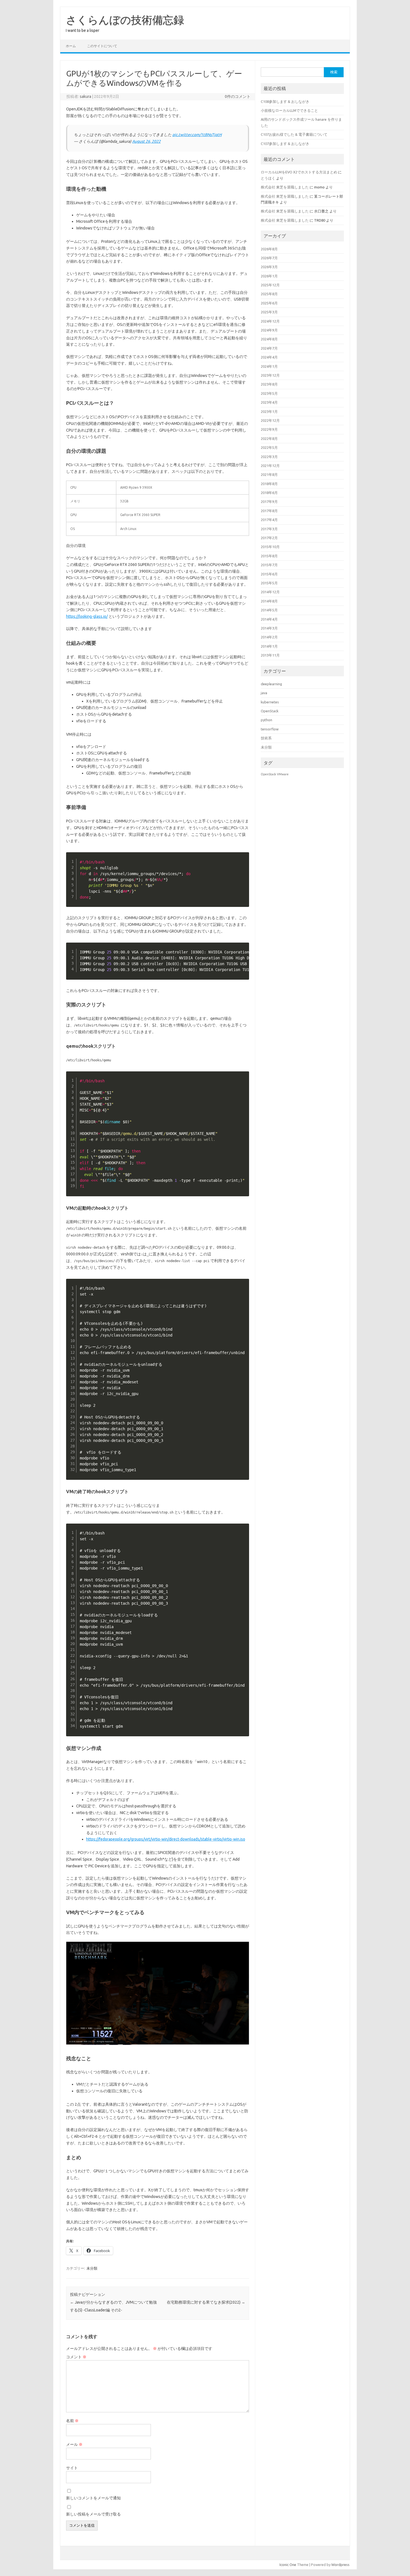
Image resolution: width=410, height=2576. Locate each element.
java (264, 693)
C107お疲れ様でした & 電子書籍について (294, 134)
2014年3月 (269, 628)
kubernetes (270, 702)
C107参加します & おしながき (285, 144)
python (266, 720)
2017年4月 (269, 520)
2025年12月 (270, 285)
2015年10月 (270, 547)
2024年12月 (270, 321)
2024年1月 (269, 366)
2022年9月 (269, 429)
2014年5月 (269, 610)
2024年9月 (269, 330)
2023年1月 (269, 411)
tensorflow (270, 729)
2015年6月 (269, 574)
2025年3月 (269, 312)
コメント (76, 2357)
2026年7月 (269, 258)
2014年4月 (269, 619)
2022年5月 (269, 447)
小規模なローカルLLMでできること (289, 110)
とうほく (268, 178)
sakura (85, 96)
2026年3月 (269, 267)
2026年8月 (269, 249)
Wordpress (340, 2565)
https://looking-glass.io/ (87, 616)
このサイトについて (102, 46)
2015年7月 (269, 565)
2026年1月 (269, 276)
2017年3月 (269, 529)
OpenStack (270, 711)
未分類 (92, 2268)
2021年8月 (269, 474)
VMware (283, 774)
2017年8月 (269, 511)
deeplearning (271, 684)
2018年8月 (269, 484)
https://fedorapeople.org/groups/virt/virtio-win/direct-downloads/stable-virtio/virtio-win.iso (166, 1839)
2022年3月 (269, 457)
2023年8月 (269, 384)
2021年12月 (270, 466)
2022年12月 (270, 420)
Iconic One (288, 2565)
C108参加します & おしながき (285, 101)
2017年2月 (269, 538)
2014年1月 (269, 646)
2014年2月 (269, 637)
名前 (72, 2421)
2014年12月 (270, 592)
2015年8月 (269, 556)
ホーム (71, 46)
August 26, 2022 (146, 141)
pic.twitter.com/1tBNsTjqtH (197, 135)
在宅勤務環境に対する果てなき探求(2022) (206, 2302)
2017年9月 (269, 502)
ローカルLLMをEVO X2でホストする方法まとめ (299, 172)
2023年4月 (269, 402)
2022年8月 (269, 439)
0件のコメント (238, 96)
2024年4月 (269, 357)
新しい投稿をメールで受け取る (93, 2514)
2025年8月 (269, 294)
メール (74, 2444)
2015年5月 (269, 583)
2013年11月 (270, 655)
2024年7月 (269, 348)
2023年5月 (269, 393)
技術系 (266, 738)
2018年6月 (269, 493)
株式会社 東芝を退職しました (285, 187)
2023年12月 (270, 375)
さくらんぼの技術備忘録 (125, 20)
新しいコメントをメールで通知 (93, 2498)
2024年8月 (269, 339)
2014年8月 (269, 601)
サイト (72, 2468)
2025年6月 (269, 303)
